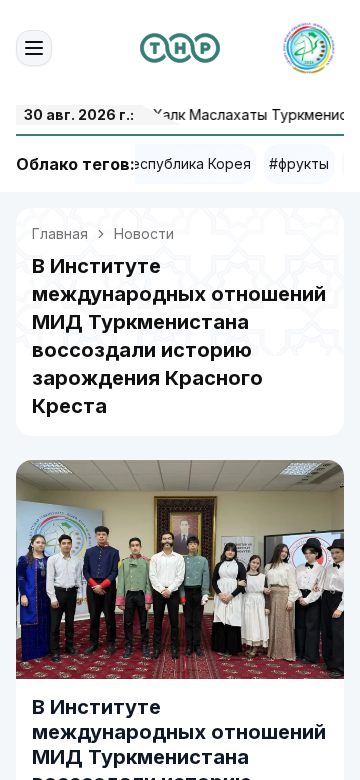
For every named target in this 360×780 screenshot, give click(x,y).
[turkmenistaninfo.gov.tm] (180, 48)
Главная (60, 233)
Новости (144, 233)
